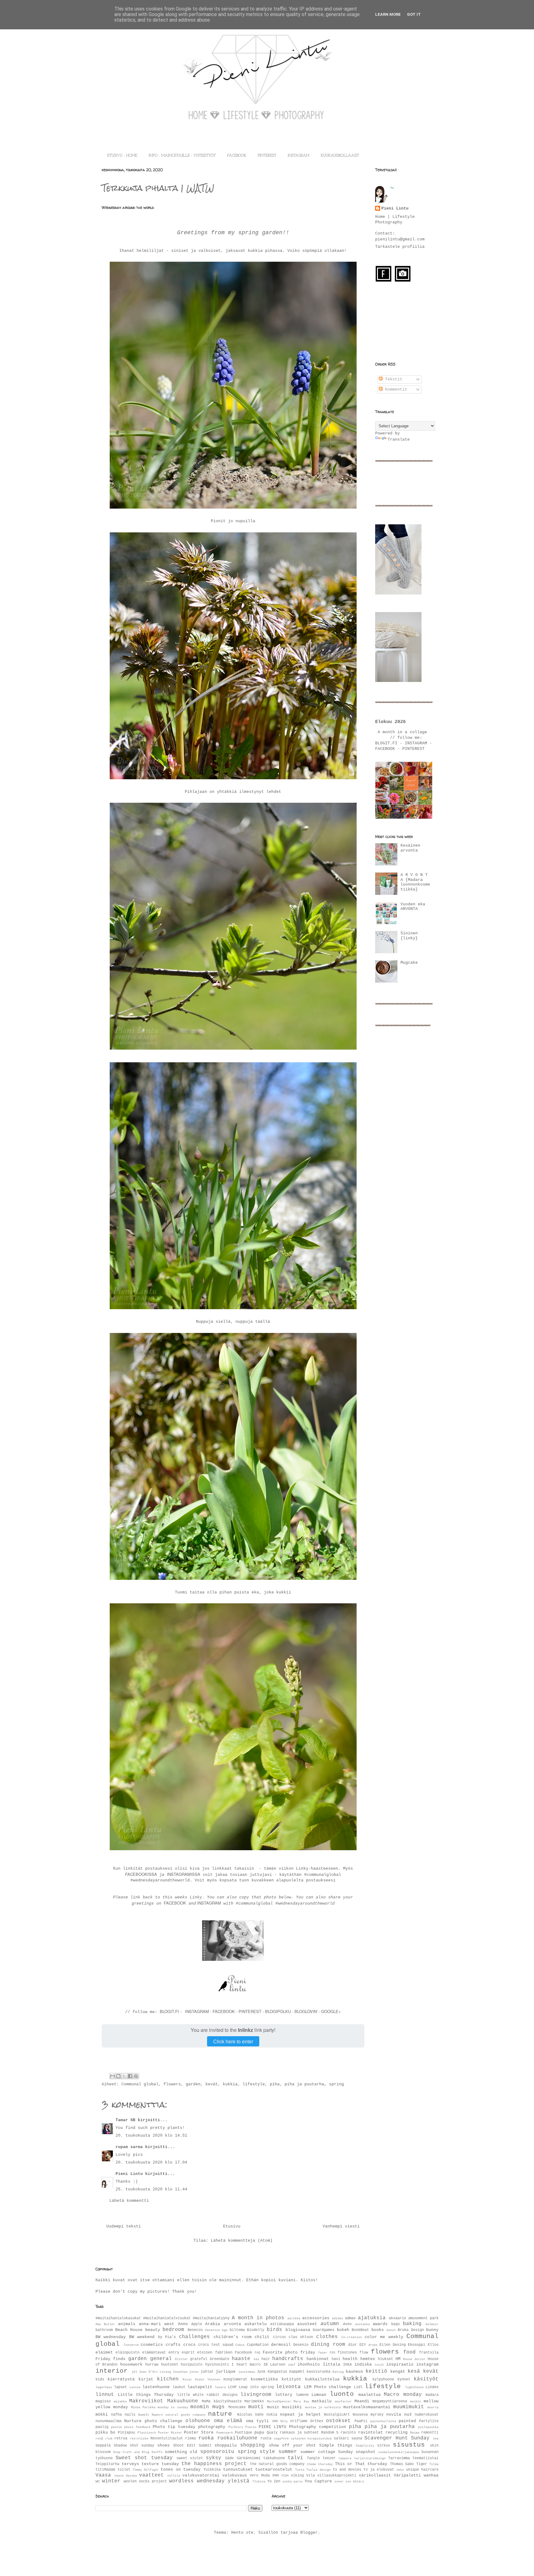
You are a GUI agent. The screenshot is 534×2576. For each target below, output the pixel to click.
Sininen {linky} (409, 936)
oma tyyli (257, 2421)
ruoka (206, 2438)
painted (407, 2421)
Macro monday (403, 2395)
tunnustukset (238, 2470)
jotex (194, 2372)
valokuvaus (235, 2475)
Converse (131, 2345)
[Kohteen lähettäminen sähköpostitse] (112, 2076)
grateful (199, 2359)
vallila (174, 2476)
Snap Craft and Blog (131, 2452)
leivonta (288, 2387)
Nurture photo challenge (153, 2421)
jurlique (226, 2372)
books (378, 2330)
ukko (400, 2470)
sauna (357, 2439)
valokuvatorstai (201, 2475)
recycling (396, 2432)
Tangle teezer (321, 2458)
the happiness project (214, 2464)
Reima (415, 2433)
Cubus (240, 2345)
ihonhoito (309, 2365)
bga (225, 2330)
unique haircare (422, 2470)
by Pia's (167, 2337)
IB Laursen (274, 2365)
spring (337, 2084)
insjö (379, 2365)
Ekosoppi (417, 2345)
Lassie (135, 2387)
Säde (229, 2458)
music (273, 2407)
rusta (266, 2439)
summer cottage (318, 2452)
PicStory (236, 2427)
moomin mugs (208, 2407)
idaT (292, 2365)
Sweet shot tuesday (144, 2458)
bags (396, 2324)
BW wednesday (111, 2337)
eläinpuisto (127, 2353)
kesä (414, 2371)
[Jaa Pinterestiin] (136, 2076)
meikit (416, 2401)
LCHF (232, 2387)
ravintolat (371, 2432)
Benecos (195, 2330)
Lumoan (319, 2395)
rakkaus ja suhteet (299, 2433)
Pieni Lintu (129, 2174)
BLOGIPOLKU (278, 2011)
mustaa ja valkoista (323, 2407)
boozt (391, 2330)
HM (398, 2359)
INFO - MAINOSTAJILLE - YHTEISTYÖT (182, 156)
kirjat (146, 2379)
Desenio (301, 2345)
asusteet (307, 2324)
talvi (295, 2458)
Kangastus (277, 2372)
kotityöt (291, 2379)
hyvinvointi (217, 2365)
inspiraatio (400, 2365)
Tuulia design (318, 2470)
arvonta (232, 2324)
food (409, 2352)
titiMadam (105, 2470)
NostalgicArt (337, 2415)
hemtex (368, 2359)
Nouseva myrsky (368, 2415)
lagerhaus (104, 2387)
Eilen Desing (393, 2345)
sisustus (409, 2445)
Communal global (140, 2084)
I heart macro (246, 2365)
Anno (183, 2324)
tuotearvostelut (274, 2470)
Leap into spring (256, 2387)
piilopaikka (428, 2427)
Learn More (388, 14)
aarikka (294, 2318)
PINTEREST (267, 156)
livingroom (256, 2395)
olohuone (198, 2421)
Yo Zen (274, 2481)
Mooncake (237, 2407)
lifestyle (254, 2084)
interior (112, 2371)
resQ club (104, 2439)
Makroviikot (146, 2401)
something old (181, 2452)
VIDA (285, 2476)
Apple (197, 2324)
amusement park (423, 2318)
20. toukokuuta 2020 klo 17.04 (151, 2162)
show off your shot (292, 2445)
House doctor (414, 2359)
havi (336, 2359)
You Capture (318, 2481)
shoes (163, 2445)
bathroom (104, 2330)
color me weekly (384, 2337)
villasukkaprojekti (337, 2476)
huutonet (170, 2365)
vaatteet (151, 2475)
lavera (220, 2387)
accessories (316, 2318)
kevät (212, 2084)
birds (274, 2330)
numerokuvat (427, 2415)
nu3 (408, 2415)
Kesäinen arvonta (410, 848)
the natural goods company (277, 2464)
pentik (117, 2427)
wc (98, 2481)
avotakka (362, 2324)
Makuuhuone (183, 2401)
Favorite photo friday (289, 2352)
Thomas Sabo (402, 2464)
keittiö (376, 2371)
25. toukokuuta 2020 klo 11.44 (151, 2189)
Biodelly (256, 2330)
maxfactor (343, 2401)
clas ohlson (301, 2337)
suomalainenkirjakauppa (399, 2452)
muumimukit (409, 2407)
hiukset (386, 2359)
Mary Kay (301, 2401)
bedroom (173, 2330)
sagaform (281, 2439)
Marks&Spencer (279, 2401)
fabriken (224, 2353)
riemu (191, 2439)
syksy (214, 2458)
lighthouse (414, 2387)
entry (174, 2353)
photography (212, 2427)
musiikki (292, 2407)
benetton (213, 2330)
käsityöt (426, 2379)
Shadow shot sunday (134, 2446)
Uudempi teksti (124, 2226)
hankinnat (318, 2359)
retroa (121, 2439)
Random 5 (330, 2433)
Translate (399, 440)
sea (436, 2439)
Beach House (129, 2330)
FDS (333, 2353)
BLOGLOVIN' (307, 2011)
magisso (103, 2401)
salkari (341, 2439)
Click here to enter (233, 2041)
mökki (102, 2415)
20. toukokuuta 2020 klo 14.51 (151, 2136)
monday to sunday (173, 2407)
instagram (427, 2365)
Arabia (213, 2324)
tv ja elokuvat (379, 2470)
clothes (327, 2337)
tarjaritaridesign (370, 2458)
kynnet (404, 2379)
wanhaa (431, 2475)
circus (279, 2337)
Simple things (336, 2445)
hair (266, 2359)
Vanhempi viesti (341, 2226)
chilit (262, 2337)
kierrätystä (121, 2379)
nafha (116, 2415)
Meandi (362, 2401)
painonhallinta (383, 2421)
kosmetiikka (264, 2379)
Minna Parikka (143, 2407)
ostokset (338, 2421)
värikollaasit (375, 2475)
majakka (120, 2401)
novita (394, 2415)
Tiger (422, 2464)
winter (111, 2481)
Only (284, 2421)
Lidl (358, 2387)
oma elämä (228, 2421)
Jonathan (180, 2372)
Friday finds (110, 2359)
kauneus (354, 2372)
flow (364, 2353)
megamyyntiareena (390, 2401)
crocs (189, 2345)
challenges (194, 2337)
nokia (272, 2415)
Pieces (251, 2427)
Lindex (432, 2387)
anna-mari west (157, 2324)
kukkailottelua (322, 2379)
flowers (172, 2084)
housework (131, 2365)
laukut (179, 2387)
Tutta (300, 2470)
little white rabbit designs (207, 2395)
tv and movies (347, 2470)
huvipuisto (192, 2365)
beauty (153, 2330)
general (161, 2359)
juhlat (207, 2372)
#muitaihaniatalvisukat (167, 2318)
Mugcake (409, 963)
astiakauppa (282, 2324)
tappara (345, 2458)
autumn (330, 2324)
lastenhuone (156, 2387)
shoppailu (226, 2445)
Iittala (332, 2365)
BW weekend (142, 2337)
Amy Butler (105, 2324)
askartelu (256, 2324)
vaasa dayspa (126, 2476)
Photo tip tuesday (174, 2427)
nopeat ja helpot (300, 2415)
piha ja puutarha (304, 2084)
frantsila (429, 2353)
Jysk (261, 2372)
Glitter (181, 2359)
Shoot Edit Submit (192, 2446)
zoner (339, 2481)
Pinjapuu (126, 2433)
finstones (347, 2353)
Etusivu (232, 2226)
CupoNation (258, 2345)
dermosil (281, 2345)
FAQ (257, 2353)
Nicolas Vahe (250, 2415)
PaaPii (361, 2421)
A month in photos (258, 2318)
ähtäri (358, 2481)
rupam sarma (129, 2147)
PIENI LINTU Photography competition (302, 2427)
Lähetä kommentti (129, 2201)
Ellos (433, 2345)
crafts (173, 2345)
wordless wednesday (197, 2481)
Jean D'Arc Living (155, 2372)
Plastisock (147, 2433)
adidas (337, 2318)
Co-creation (352, 2337)
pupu (259, 2432)
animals (127, 2324)
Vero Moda (260, 2476)
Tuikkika (212, 2470)
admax (350, 2318)
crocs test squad (216, 2345)
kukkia (230, 2084)
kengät (398, 2372)
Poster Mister (170, 2433)
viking (297, 2476)
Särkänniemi (249, 2458)
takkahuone (274, 2458)
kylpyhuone (383, 2379)
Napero (157, 2415)
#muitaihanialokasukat (118, 2318)
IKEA (347, 2365)
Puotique (244, 2433)
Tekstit (392, 379)
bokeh (343, 2330)
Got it (414, 14)
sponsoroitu (217, 2452)
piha (275, 2084)
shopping (252, 2445)
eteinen (205, 2353)
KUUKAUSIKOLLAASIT (340, 156)
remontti (430, 2433)
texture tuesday (160, 2464)
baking (412, 2324)
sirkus (384, 2446)
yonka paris (293, 2481)
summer (288, 2452)
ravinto (348, 2433)
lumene (302, 2395)
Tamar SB (125, 2120)
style (267, 2452)
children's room (232, 2337)
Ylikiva (259, 2481)
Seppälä (103, 2446)
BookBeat (360, 2330)
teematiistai (426, 2458)
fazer (323, 2353)
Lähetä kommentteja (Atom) (242, 2241)
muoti (256, 2407)
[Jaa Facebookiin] (130, 2076)
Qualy (272, 2433)
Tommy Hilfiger (146, 2470)
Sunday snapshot (357, 2452)
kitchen (168, 2379)
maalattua (370, 2395)
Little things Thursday (146, 2395)
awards (380, 2324)
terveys (130, 2464)
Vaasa (103, 2475)
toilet (124, 2470)
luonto (342, 2394)
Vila (311, 2476)
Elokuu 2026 (390, 722)
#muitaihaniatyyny (211, 2318)
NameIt (144, 2415)
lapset (121, 2387)
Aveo (347, 2324)
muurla (433, 2407)
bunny (432, 2330)
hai (256, 2359)
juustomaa (247, 2372)
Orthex (317, 2421)
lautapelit (200, 2387)
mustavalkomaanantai (367, 2407)
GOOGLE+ (331, 2011)
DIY (363, 2345)
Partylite (429, 2421)
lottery (284, 2395)
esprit (188, 2353)
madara (432, 2395)
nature (220, 2414)
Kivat (187, 2379)
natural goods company (185, 2415)
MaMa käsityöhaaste (222, 2401)
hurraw (152, 2365)
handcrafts (288, 2359)
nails (130, 2415)
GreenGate (220, 2359)
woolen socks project (145, 2481)
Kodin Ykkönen (208, 2379)
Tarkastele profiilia (400, 247)
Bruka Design (411, 2330)
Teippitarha (107, 2464)
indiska (363, 2365)
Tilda (434, 2464)
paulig (102, 2427)
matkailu (322, 2401)
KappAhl (297, 2372)
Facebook (244, 2353)
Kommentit (395, 389)
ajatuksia (372, 2318)
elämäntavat (154, 2353)
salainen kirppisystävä (311, 2439)
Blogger (309, 2533)
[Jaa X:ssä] (124, 2076)
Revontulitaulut (167, 2439)
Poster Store (199, 2432)
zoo (348, 2481)
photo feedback (137, 2427)
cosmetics (152, 2345)
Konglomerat (235, 2379)
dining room (328, 2345)
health (350, 2359)
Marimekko (254, 2401)
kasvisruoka (318, 2372)
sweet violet (190, 2458)
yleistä (239, 2481)
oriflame (299, 2421)
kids (100, 2379)
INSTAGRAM (299, 156)
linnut (105, 2395)
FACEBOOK (237, 156)
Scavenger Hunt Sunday (397, 2438)
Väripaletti (407, 2475)
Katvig (338, 2372)
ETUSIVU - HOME (122, 156)
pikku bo (105, 2432)
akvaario (397, 2318)
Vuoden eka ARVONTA (413, 907)
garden (193, 2084)
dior (353, 2345)
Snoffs (157, 2452)
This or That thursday (361, 2464)
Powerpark (225, 2433)
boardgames (324, 2330)
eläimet (104, 2352)
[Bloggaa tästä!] (118, 2076)
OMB (275, 2421)
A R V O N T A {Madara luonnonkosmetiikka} (415, 882)
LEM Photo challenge (328, 2387)
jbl (134, 2372)
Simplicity (365, 2446)
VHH (275, 2476)
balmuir (432, 2324)
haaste (241, 2359)
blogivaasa (298, 2330)
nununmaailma (108, 2421)
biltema (237, 2330)
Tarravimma (399, 2458)
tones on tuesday (181, 2470)
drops (373, 2345)
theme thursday (320, 2464)
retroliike (139, 2439)
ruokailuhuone (237, 2438)
